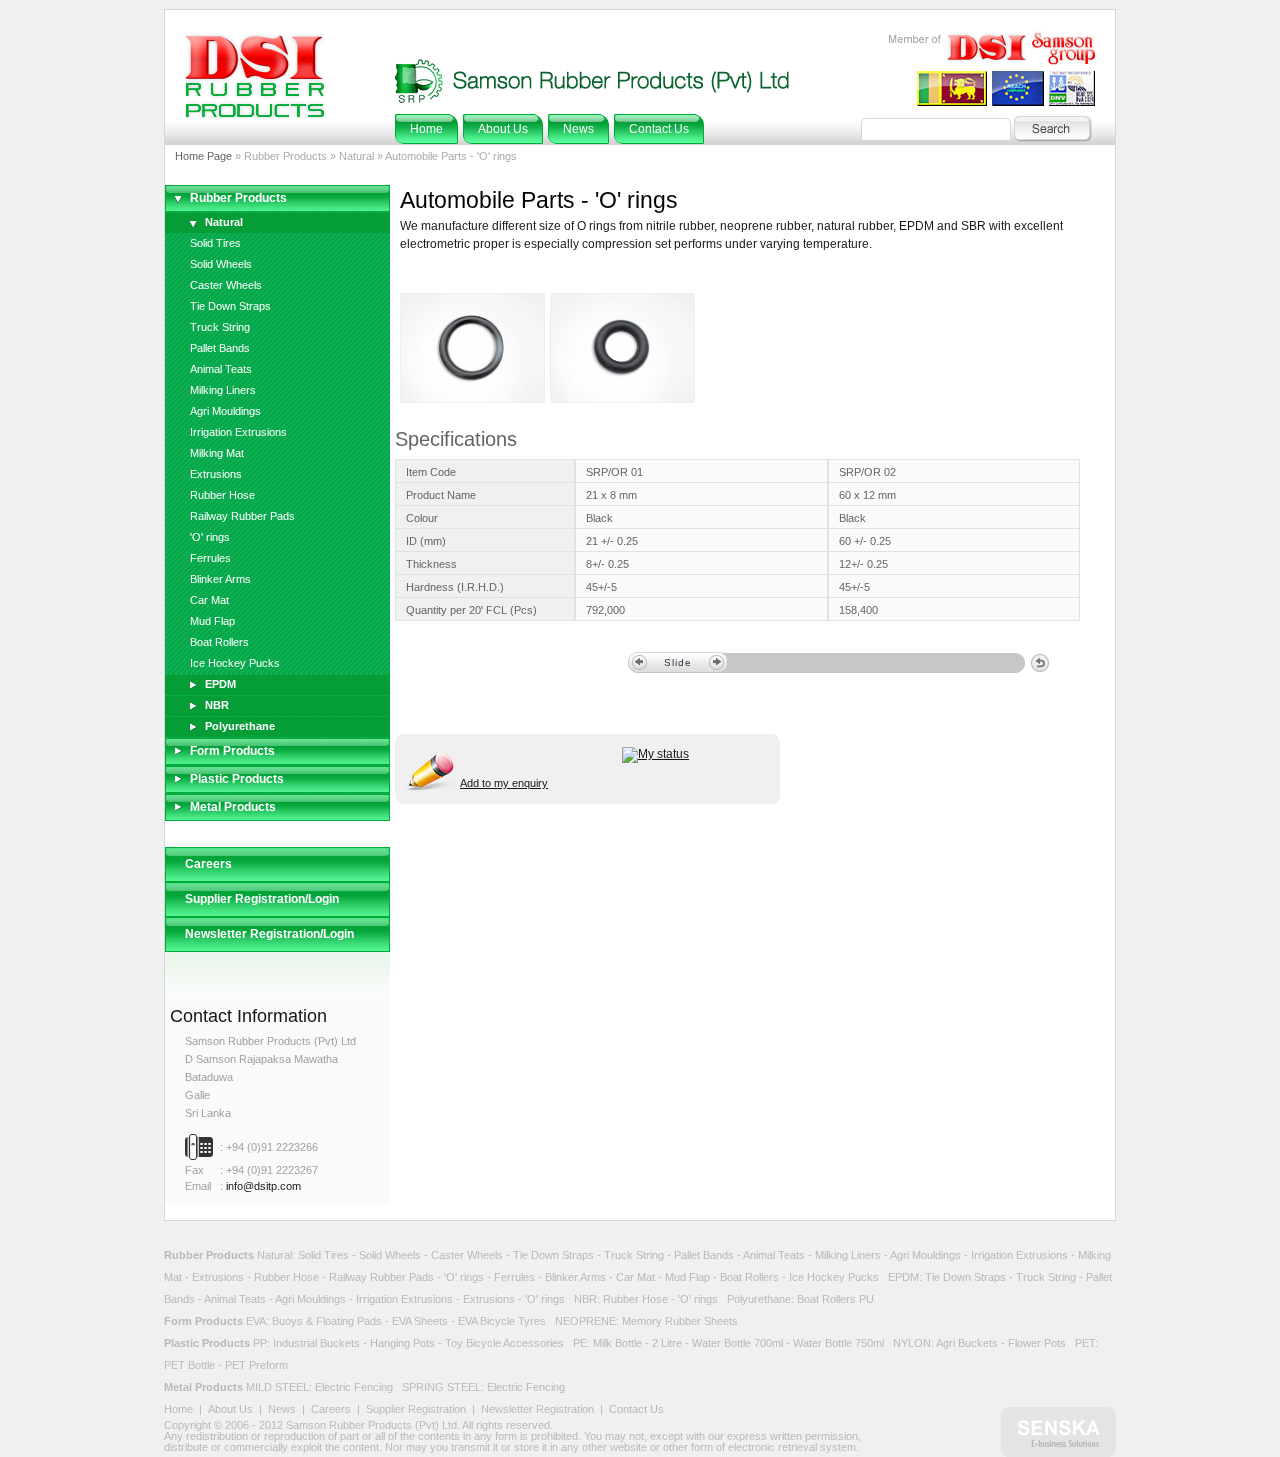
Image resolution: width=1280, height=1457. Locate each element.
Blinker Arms (220, 579)
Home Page (203, 156)
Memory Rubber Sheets (680, 1321)
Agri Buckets (967, 1343)
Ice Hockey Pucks (235, 663)
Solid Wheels (221, 264)
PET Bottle (189, 1365)
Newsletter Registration (537, 1409)
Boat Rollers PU (835, 1299)
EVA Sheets (420, 1321)
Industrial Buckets (316, 1343)
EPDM (220, 684)
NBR (217, 705)
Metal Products (233, 807)
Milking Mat (217, 453)
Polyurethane (240, 726)
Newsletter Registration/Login (269, 934)
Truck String (220, 327)
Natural (224, 222)
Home (178, 1409)
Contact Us (636, 1409)
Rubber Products (238, 198)
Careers (208, 864)
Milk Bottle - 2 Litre (637, 1343)
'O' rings (210, 537)
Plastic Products (237, 779)
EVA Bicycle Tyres (502, 1321)
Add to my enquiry (504, 783)
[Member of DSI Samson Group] (990, 61)
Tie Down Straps (230, 306)
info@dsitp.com (263, 1186)
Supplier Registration (416, 1409)
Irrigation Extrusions (238, 432)
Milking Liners (223, 390)
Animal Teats (221, 369)
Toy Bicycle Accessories (504, 1343)
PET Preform (256, 1365)
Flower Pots (1037, 1343)
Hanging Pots (402, 1343)
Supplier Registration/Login (262, 899)
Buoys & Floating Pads (327, 1321)
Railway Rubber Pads (242, 516)
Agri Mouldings (225, 411)
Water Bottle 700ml (737, 1343)
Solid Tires (215, 243)
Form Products (232, 751)
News (282, 1409)
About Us (230, 1409)
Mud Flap (212, 621)
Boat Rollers (219, 642)
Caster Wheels (226, 285)
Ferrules (210, 558)
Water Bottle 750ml (838, 1343)
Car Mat (209, 600)
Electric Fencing (354, 1387)
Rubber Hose (222, 495)
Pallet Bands (220, 348)
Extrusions (216, 474)
